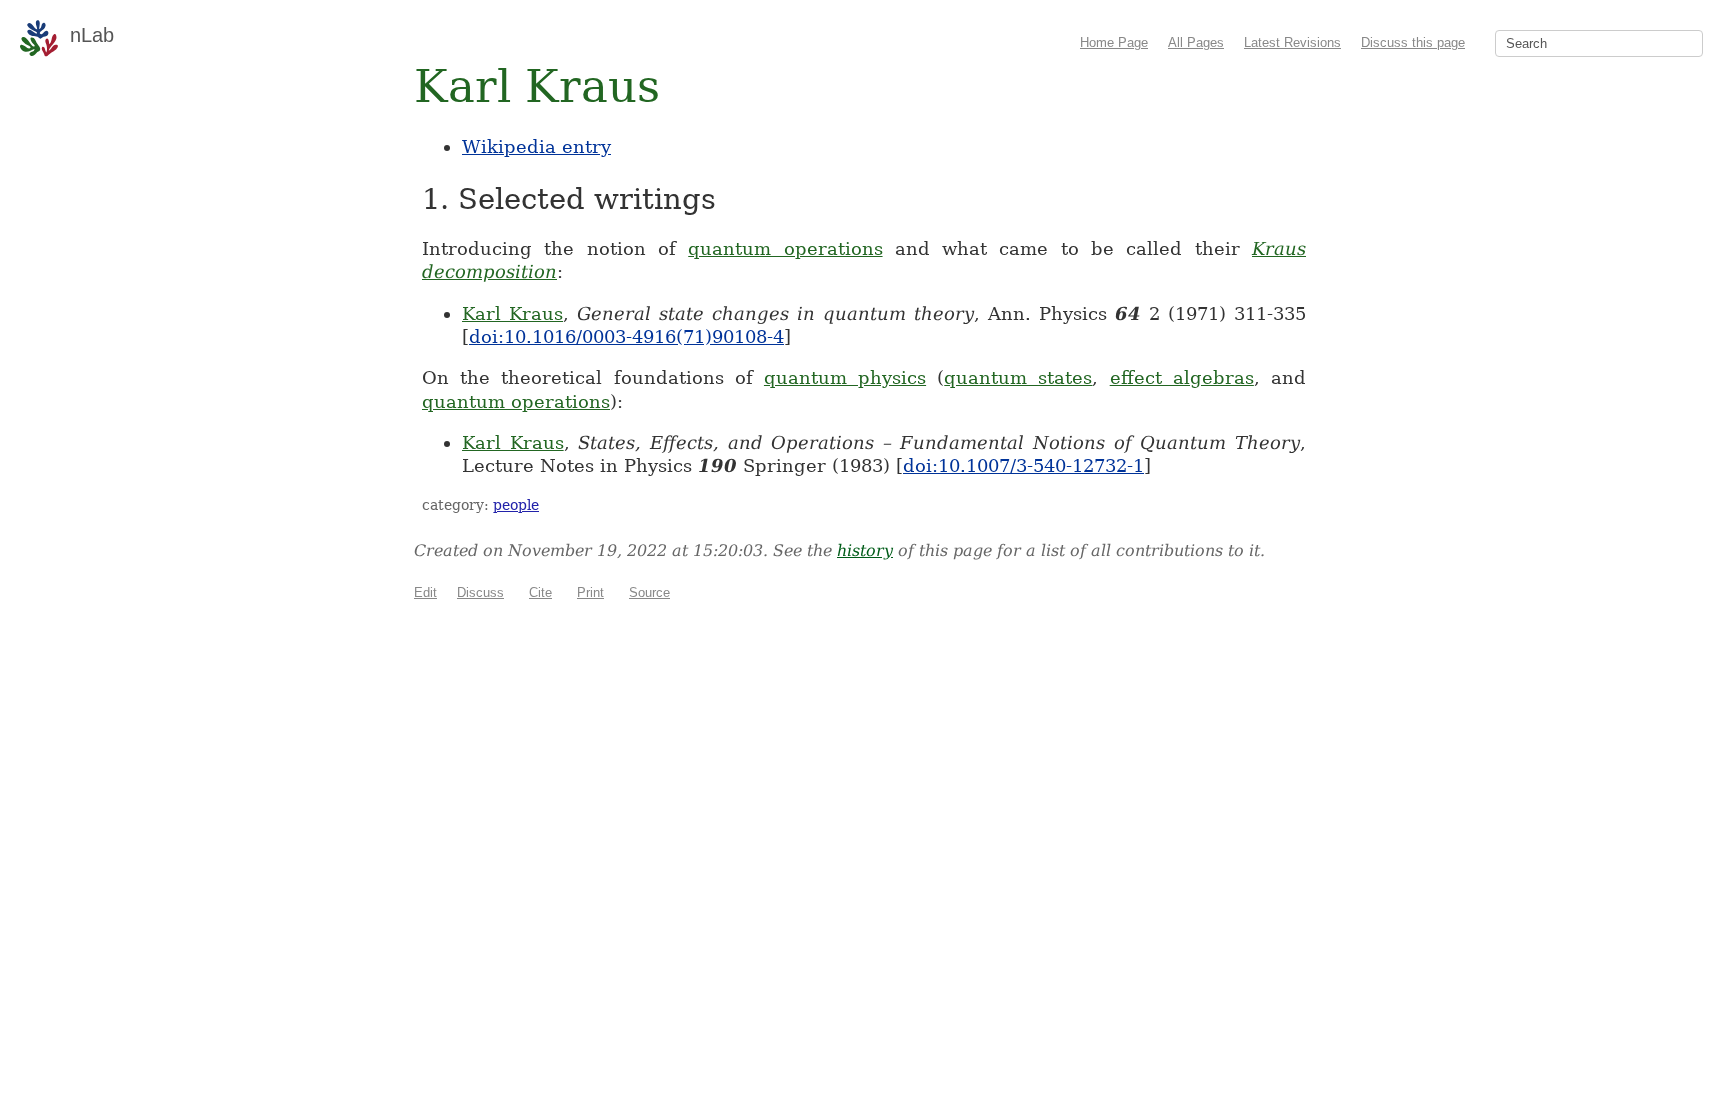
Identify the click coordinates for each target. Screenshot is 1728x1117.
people (516, 505)
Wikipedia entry (536, 146)
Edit (425, 592)
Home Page (1114, 42)
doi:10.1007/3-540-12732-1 (1023, 465)
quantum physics (845, 377)
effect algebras (1182, 377)
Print (590, 592)
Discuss (480, 592)
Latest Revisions (1292, 42)
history (865, 550)
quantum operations (785, 248)
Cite (540, 592)
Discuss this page (1413, 42)
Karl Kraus (512, 313)
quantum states (1018, 377)
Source (649, 592)
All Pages (1196, 42)
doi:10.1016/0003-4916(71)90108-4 (626, 336)
